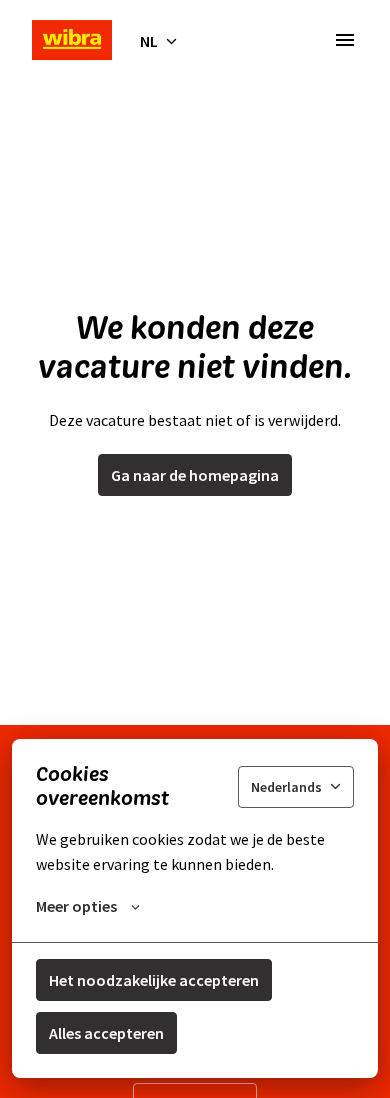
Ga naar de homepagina (195, 475)
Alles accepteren (106, 1033)
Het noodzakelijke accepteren (154, 980)
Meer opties (76, 906)
